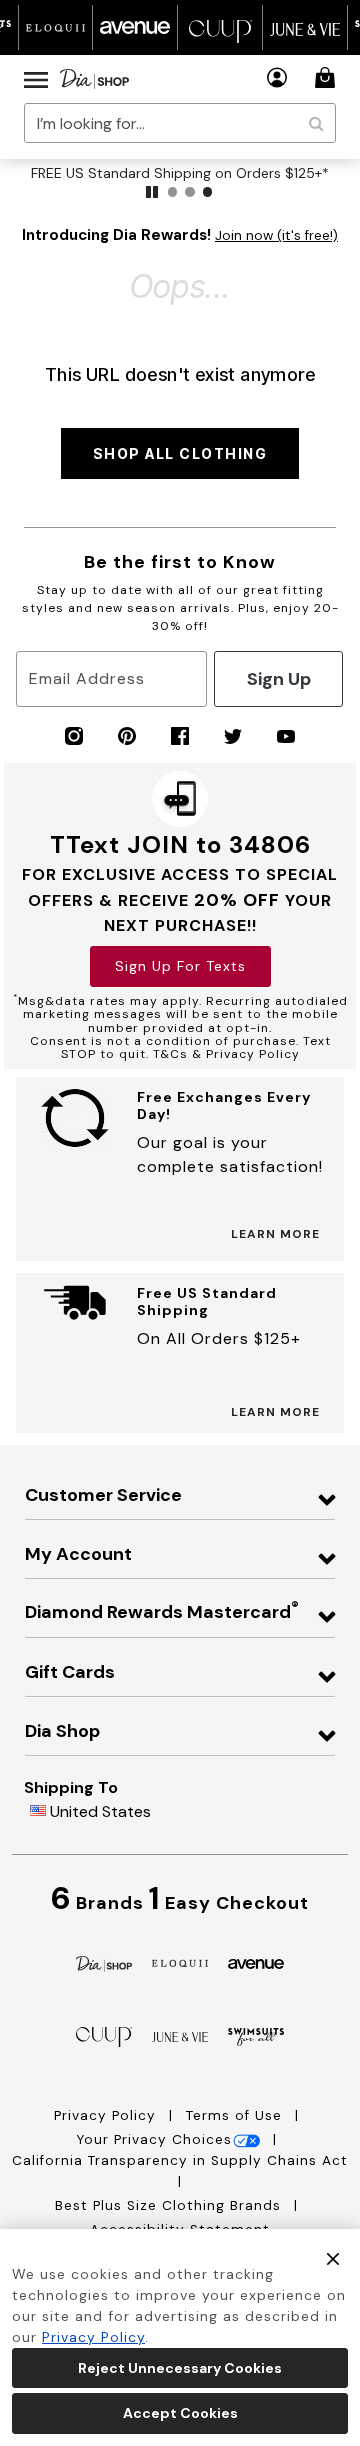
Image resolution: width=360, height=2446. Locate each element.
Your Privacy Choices (154, 2139)
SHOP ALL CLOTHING (180, 453)
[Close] (333, 2258)
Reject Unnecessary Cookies (180, 2368)
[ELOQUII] (180, 1961)
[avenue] (256, 1962)
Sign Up (279, 679)
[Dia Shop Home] (94, 79)
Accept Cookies (180, 2413)
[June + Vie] (180, 2035)
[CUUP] (104, 2035)
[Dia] (104, 1962)
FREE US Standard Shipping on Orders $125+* (180, 173)
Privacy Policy (107, 2115)
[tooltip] (56, 27)
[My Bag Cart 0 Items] (328, 77)
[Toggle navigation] (36, 79)
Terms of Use (236, 2115)
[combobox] (180, 123)
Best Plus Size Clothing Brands (170, 2205)
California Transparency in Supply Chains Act (180, 2160)
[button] (277, 77)
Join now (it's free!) (276, 235)
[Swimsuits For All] (256, 2035)
